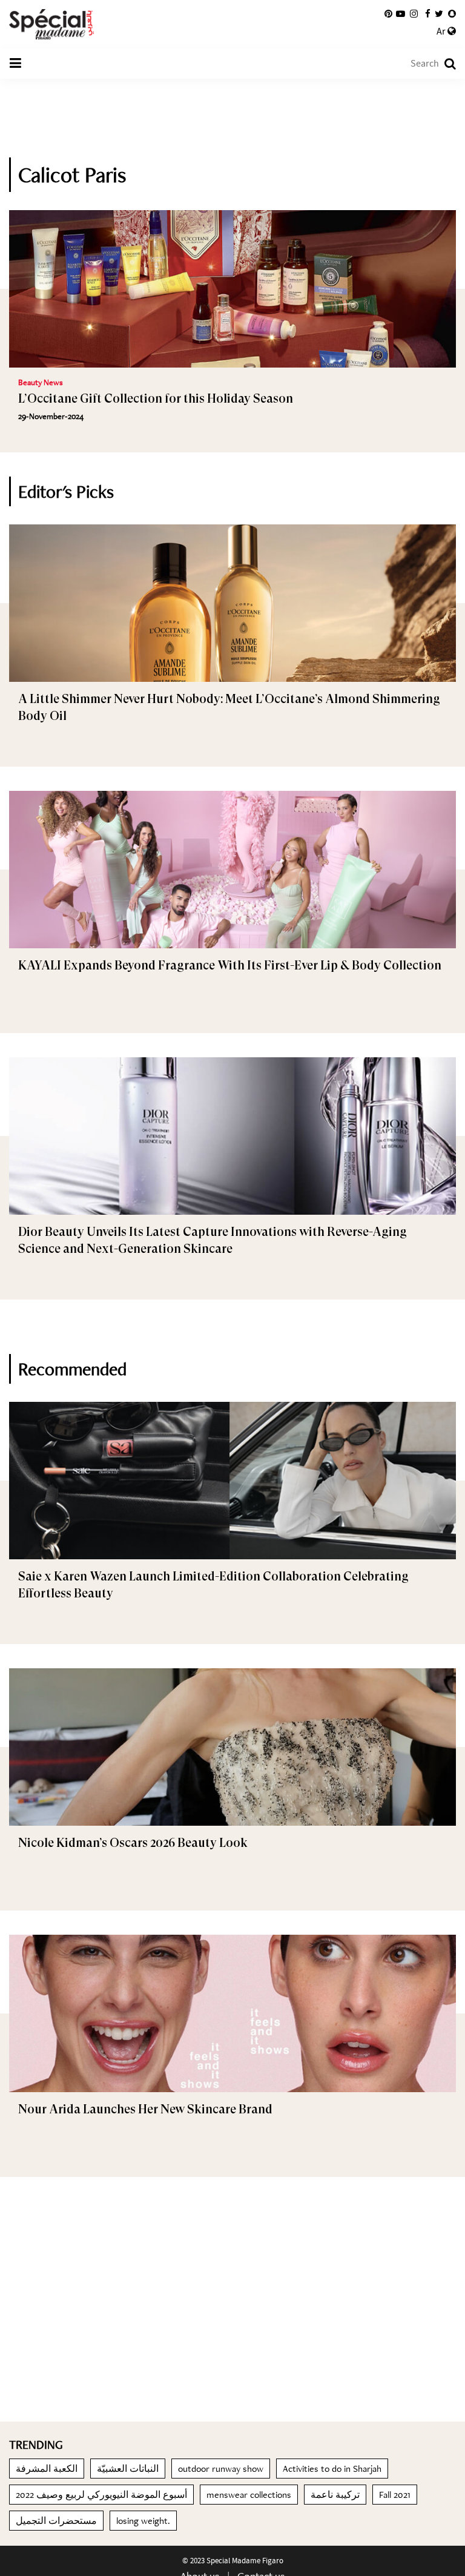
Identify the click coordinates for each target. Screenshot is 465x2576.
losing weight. (143, 2521)
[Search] (444, 64)
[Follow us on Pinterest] (388, 14)
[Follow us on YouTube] (401, 14)
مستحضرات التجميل (56, 2521)
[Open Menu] (15, 64)
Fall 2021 (395, 2495)
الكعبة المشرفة (47, 2469)
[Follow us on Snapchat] (452, 14)
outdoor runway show (221, 2469)
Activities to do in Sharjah (332, 2469)
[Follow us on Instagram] (414, 14)
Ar (442, 31)
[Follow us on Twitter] (439, 14)
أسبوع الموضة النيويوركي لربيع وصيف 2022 (101, 2495)
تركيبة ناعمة (335, 2495)
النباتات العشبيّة (128, 2469)
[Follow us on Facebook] (428, 14)
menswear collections (249, 2495)
